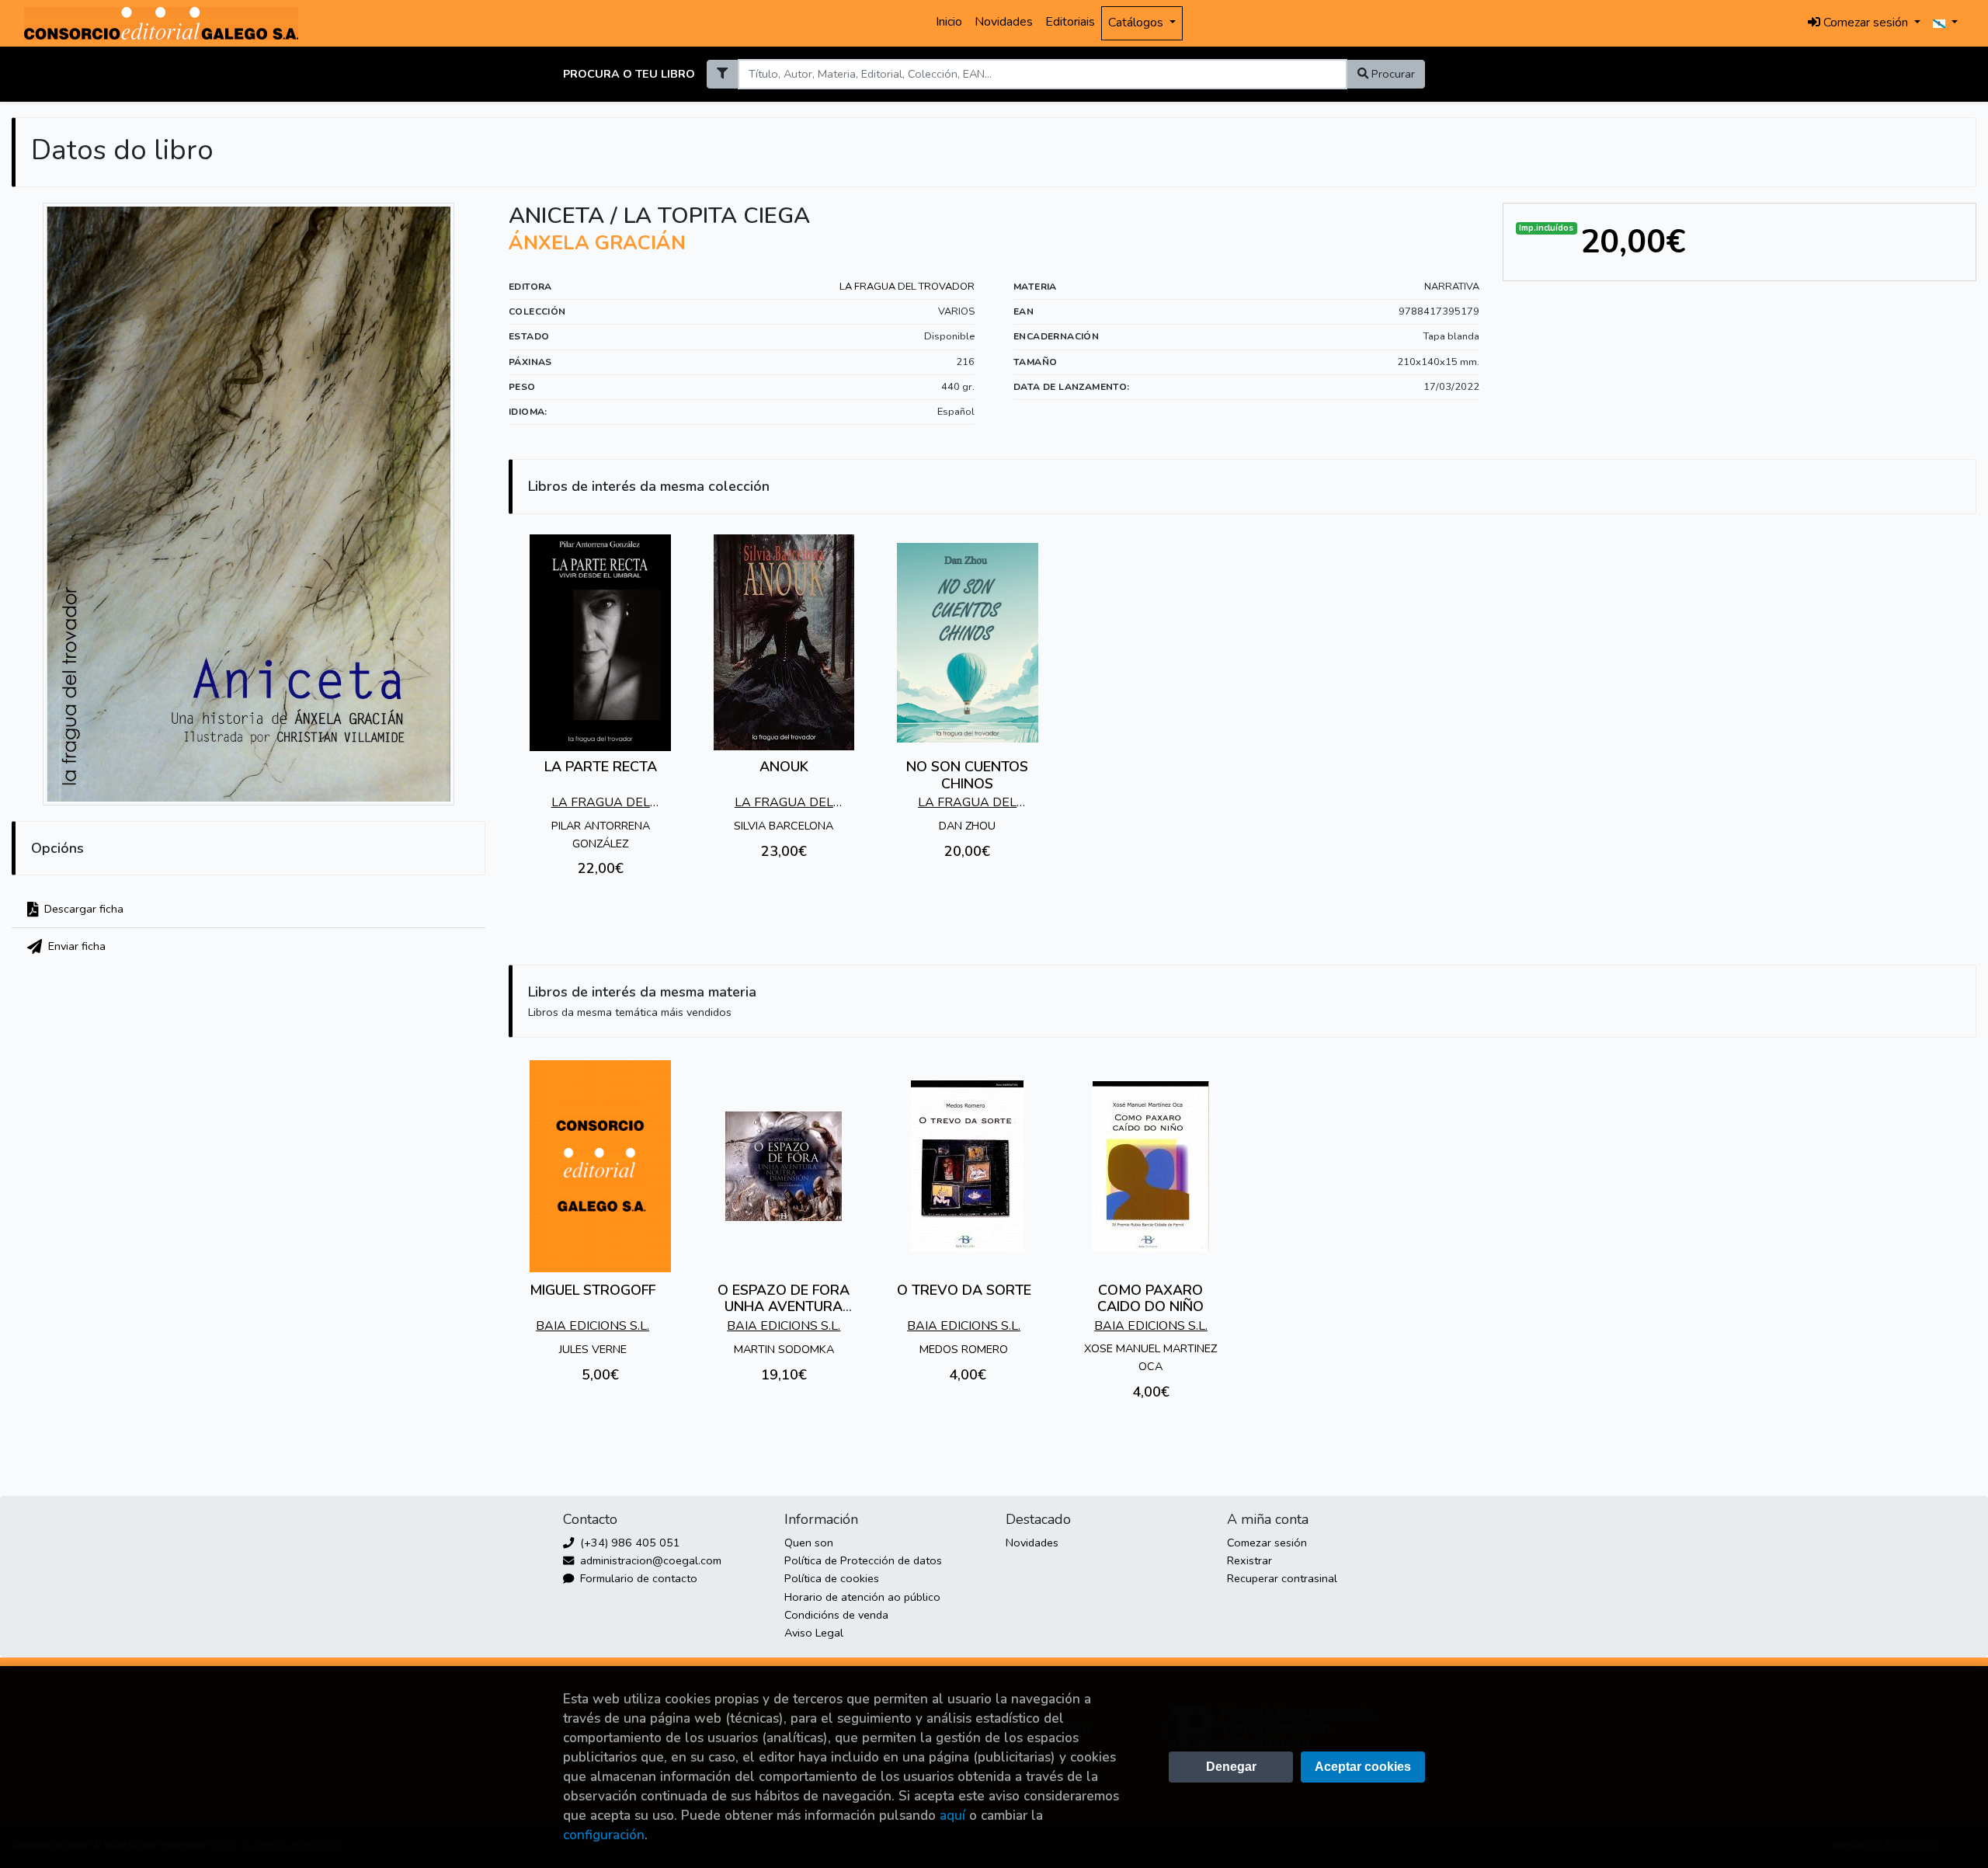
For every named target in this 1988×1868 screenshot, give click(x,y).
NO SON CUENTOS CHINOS (967, 775)
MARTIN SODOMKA (784, 1349)
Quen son (809, 1543)
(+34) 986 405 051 (629, 1543)
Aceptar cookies (1363, 1767)
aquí (952, 1816)
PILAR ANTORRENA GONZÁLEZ (601, 835)
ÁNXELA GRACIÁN (597, 243)
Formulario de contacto (637, 1578)
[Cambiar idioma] (1945, 23)
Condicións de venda (836, 1615)
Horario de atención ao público (862, 1597)
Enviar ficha (75, 946)
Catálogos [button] (1137, 23)
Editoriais (1070, 22)
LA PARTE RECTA (601, 767)
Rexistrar (1249, 1560)
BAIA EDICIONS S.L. (593, 1326)
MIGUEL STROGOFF (593, 1290)
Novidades (1004, 22)
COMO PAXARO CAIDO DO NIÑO (1150, 1299)
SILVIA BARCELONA (784, 826)
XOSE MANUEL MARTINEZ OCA (1150, 1357)
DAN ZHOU (967, 826)
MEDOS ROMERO (964, 1349)
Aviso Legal (814, 1633)
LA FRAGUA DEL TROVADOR (907, 287)
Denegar (1231, 1767)
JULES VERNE (593, 1349)
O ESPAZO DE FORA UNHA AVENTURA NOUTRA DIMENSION (784, 1307)
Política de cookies (832, 1578)
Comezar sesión (1267, 1543)
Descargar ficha (82, 909)
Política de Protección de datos (863, 1560)
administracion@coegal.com (649, 1560)
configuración (604, 1835)
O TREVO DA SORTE (964, 1290)
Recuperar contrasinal (1282, 1578)
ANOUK (784, 767)
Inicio (949, 22)
